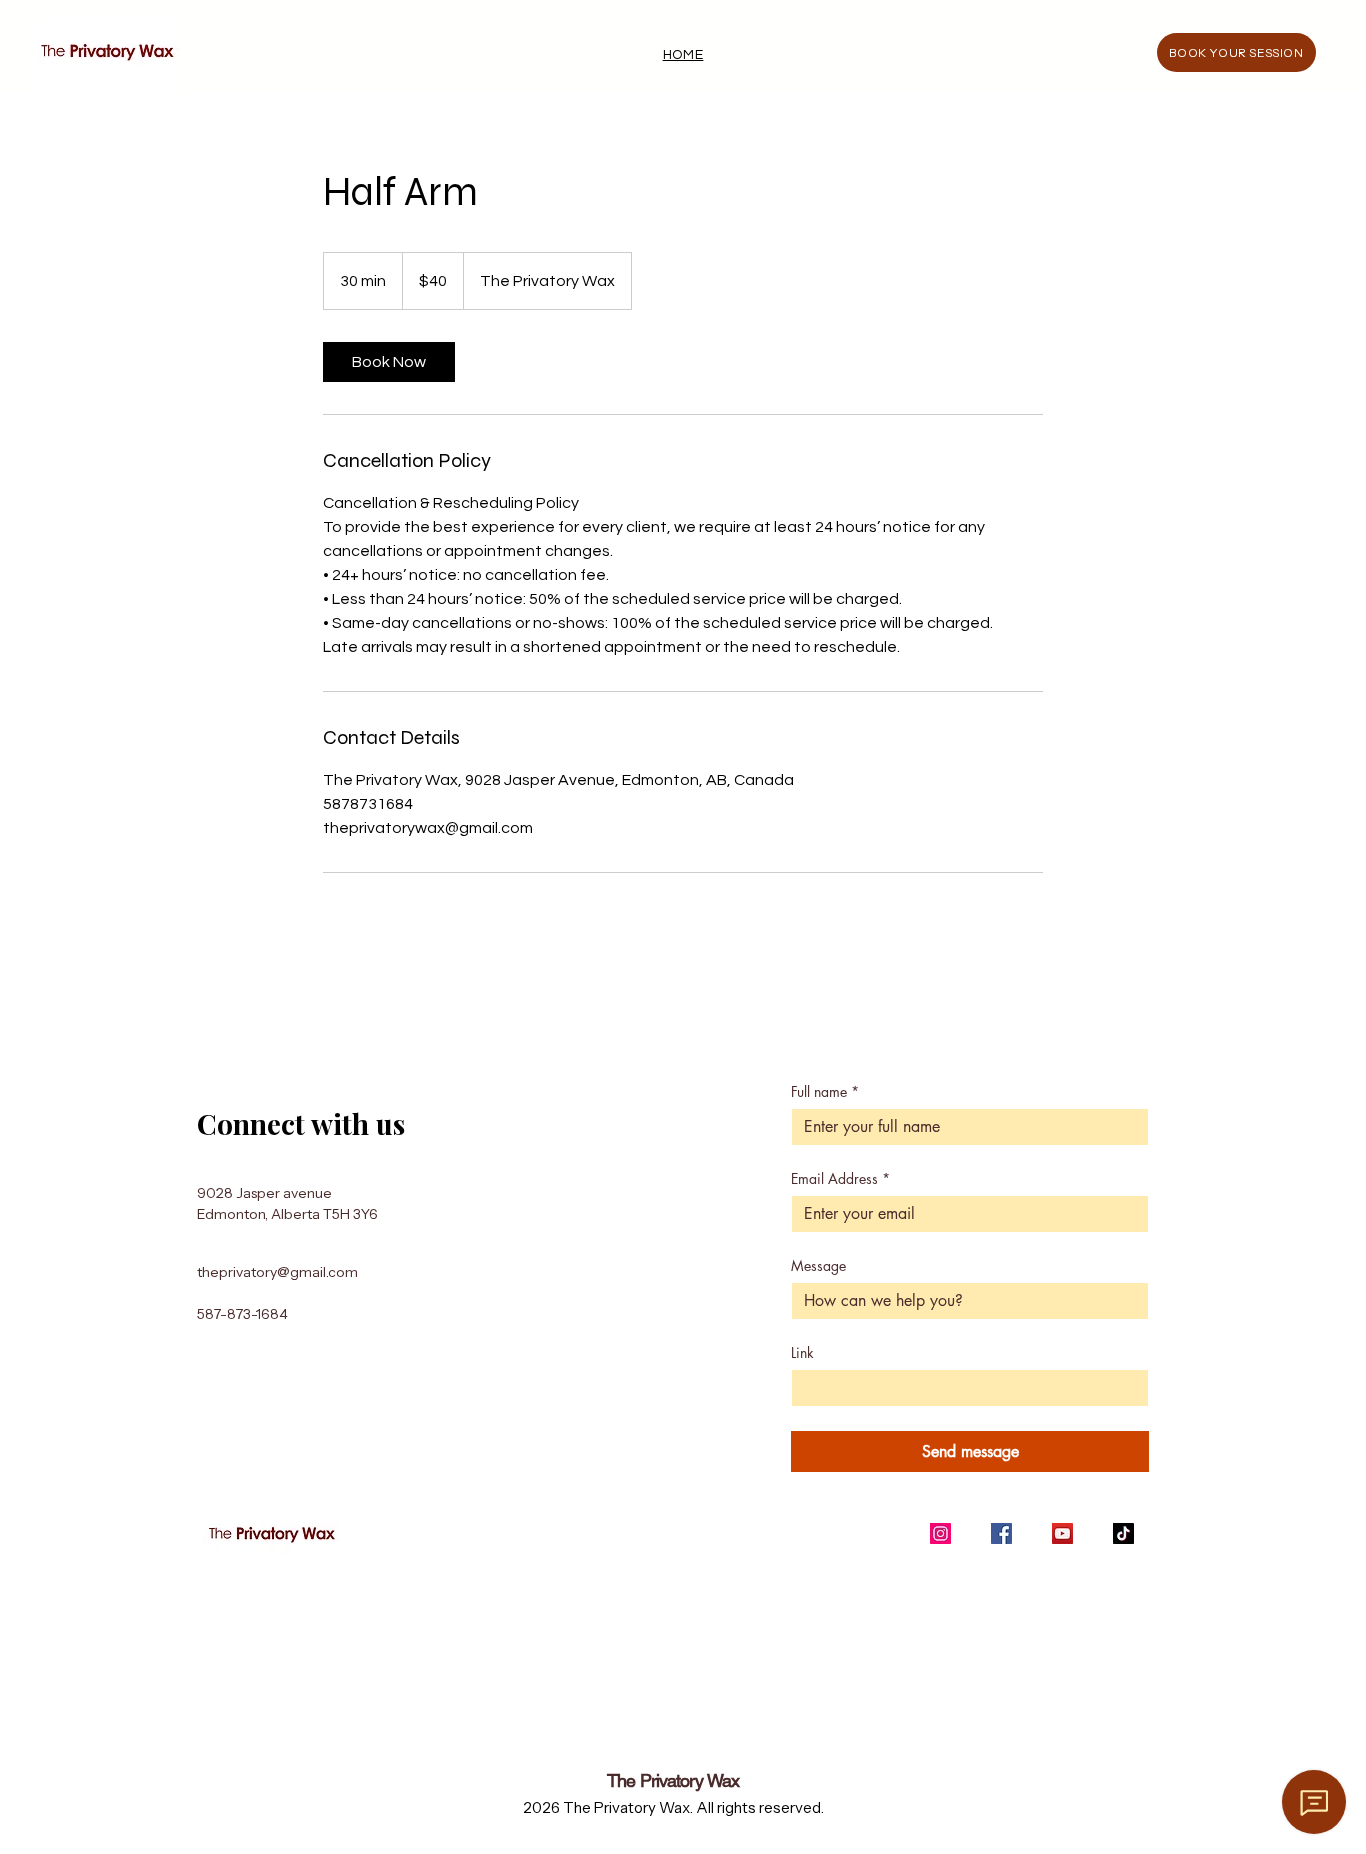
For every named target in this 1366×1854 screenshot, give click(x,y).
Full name (825, 1091)
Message (818, 1265)
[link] (389, 362)
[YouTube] (1062, 1533)
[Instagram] (940, 1533)
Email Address (840, 1178)
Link (802, 1352)
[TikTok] (1123, 1533)
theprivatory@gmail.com (277, 1272)
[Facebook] (1001, 1533)
